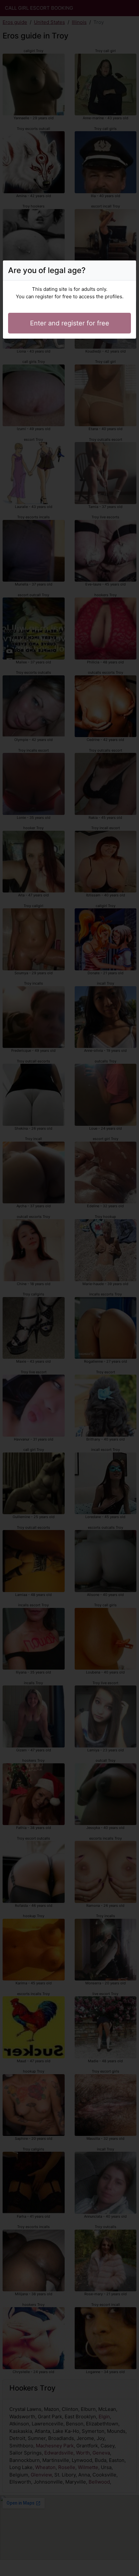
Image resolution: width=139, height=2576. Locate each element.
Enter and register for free (70, 323)
